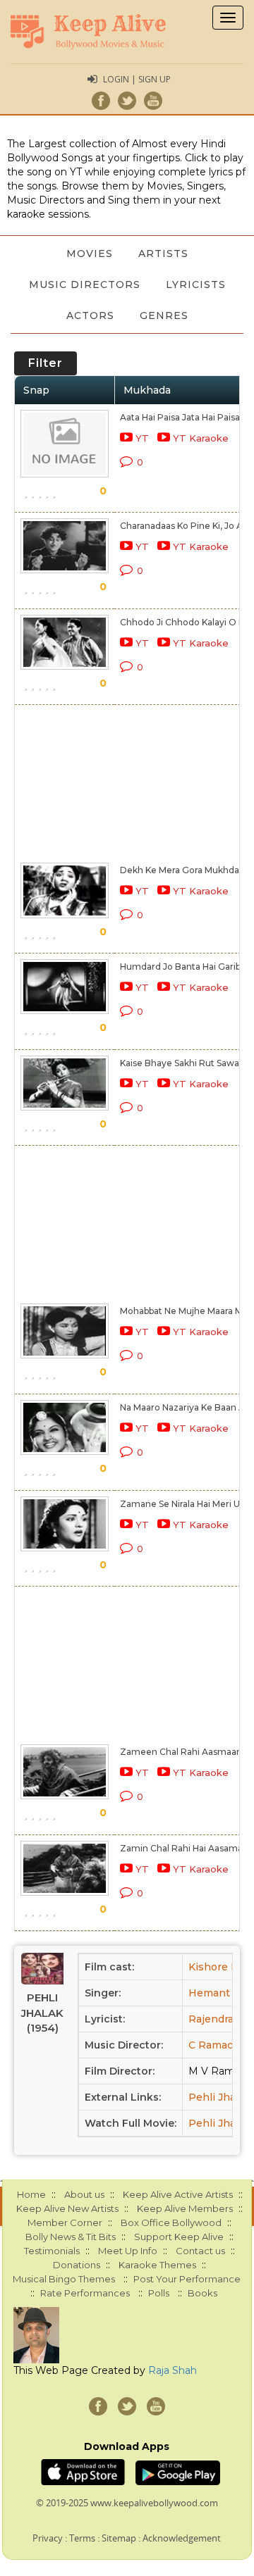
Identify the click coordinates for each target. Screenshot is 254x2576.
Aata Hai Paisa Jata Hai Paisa (180, 417)
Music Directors (85, 285)
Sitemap (119, 2538)
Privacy (48, 2538)
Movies (90, 254)
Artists (163, 254)
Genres (164, 315)
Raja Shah (173, 2370)
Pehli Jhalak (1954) (42, 2013)
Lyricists (196, 285)
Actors (90, 315)
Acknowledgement (182, 2538)
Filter (46, 363)
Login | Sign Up (137, 79)
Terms (82, 2538)
